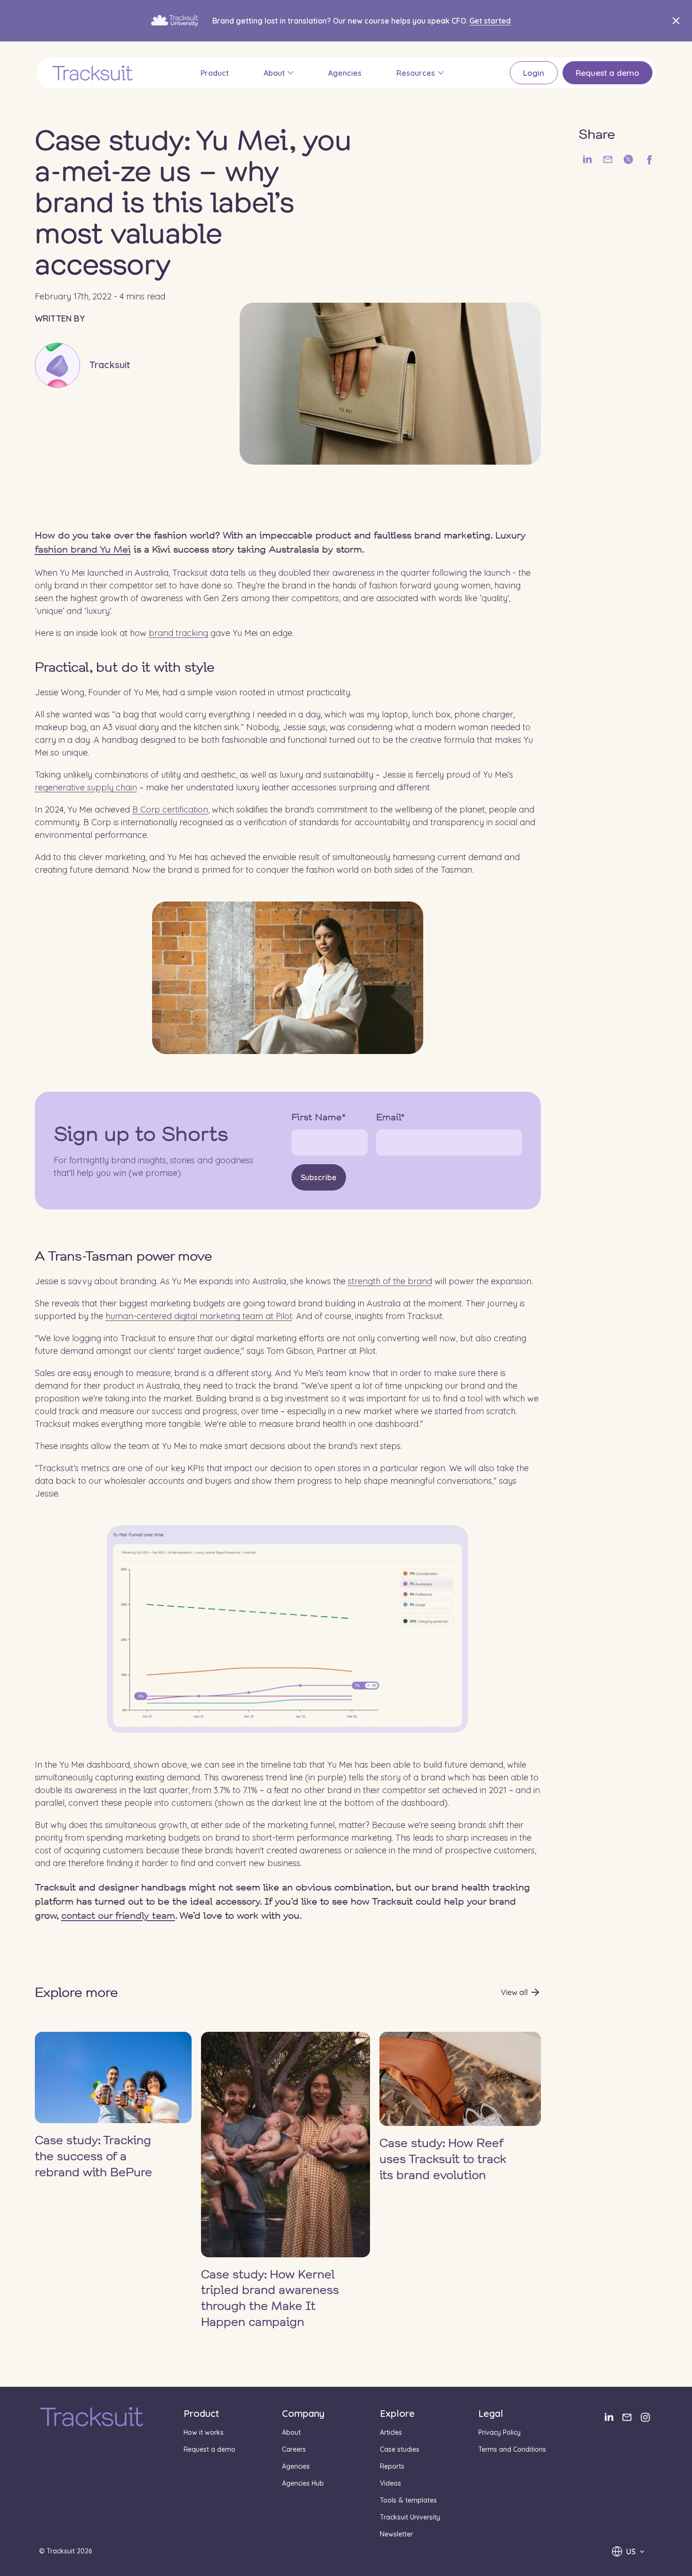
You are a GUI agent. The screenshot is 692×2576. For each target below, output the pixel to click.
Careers (294, 2449)
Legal (491, 2413)
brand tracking (178, 633)
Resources (416, 73)
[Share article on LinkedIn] (587, 160)
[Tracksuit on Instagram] (645, 2417)
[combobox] (628, 2551)
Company (303, 2413)
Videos (390, 2483)
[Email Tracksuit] (627, 2417)
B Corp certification (170, 809)
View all (514, 1992)
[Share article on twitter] (628, 160)
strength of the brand (390, 1281)
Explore (397, 2413)
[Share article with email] (608, 160)
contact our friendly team (118, 1916)
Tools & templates (408, 2500)
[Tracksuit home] (92, 2418)
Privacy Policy (499, 2432)
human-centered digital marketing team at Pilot (199, 1316)
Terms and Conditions (512, 2449)
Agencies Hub (303, 2483)
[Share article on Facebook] (649, 160)
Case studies (400, 2449)
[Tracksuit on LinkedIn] (608, 2417)
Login (534, 73)
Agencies (345, 73)
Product (215, 73)
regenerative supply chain (86, 787)
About (274, 73)
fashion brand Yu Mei (83, 550)
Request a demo (608, 73)
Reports (392, 2466)
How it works (204, 2432)
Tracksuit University (410, 2517)
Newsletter (396, 2534)
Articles (391, 2432)
